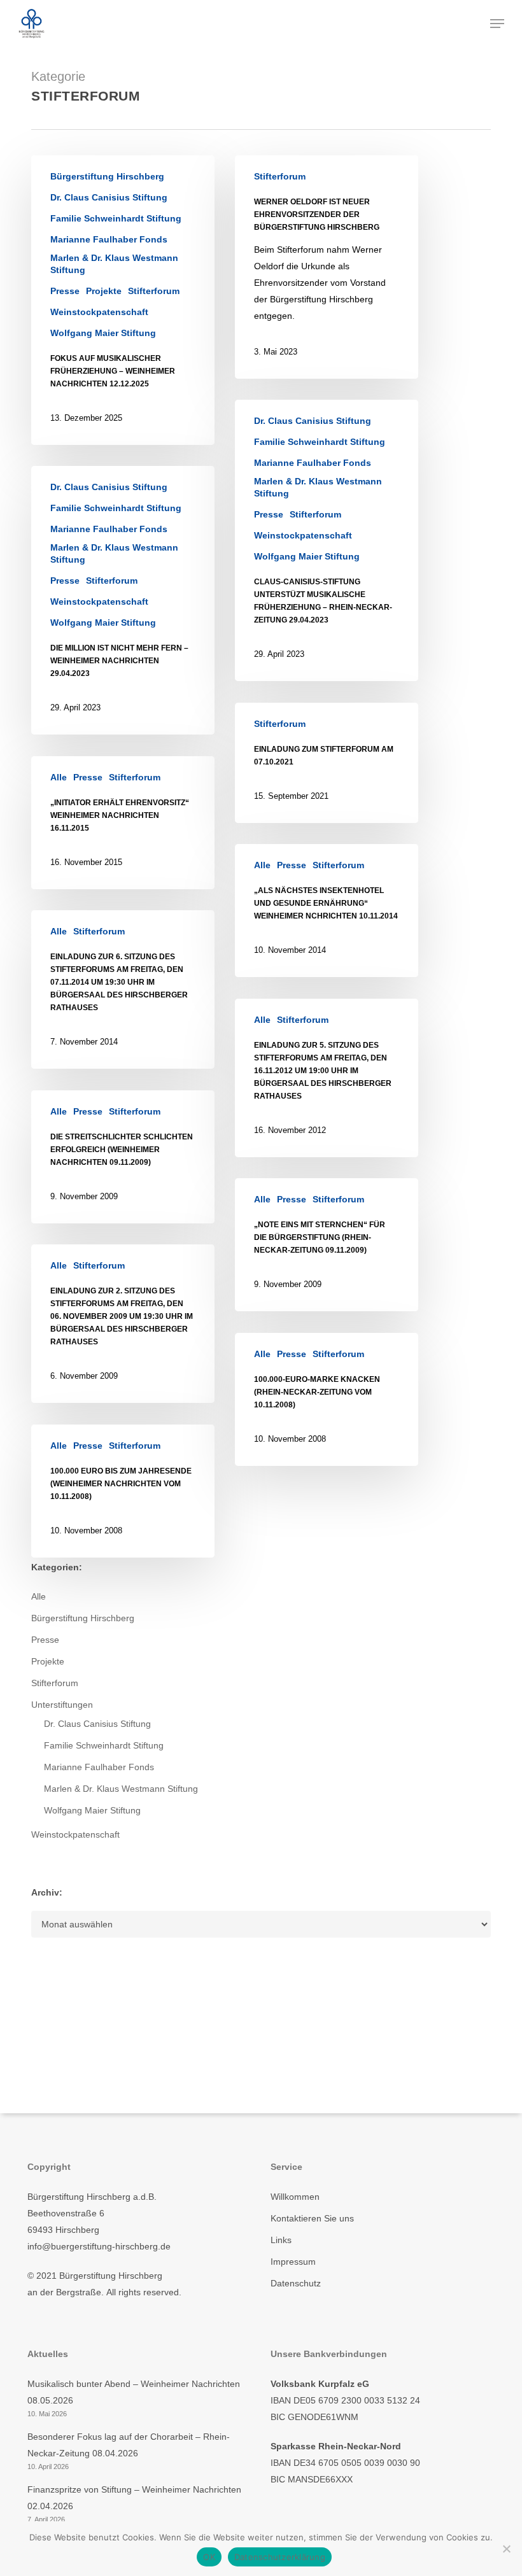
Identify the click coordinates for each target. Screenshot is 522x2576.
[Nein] (506, 2549)
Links (281, 2240)
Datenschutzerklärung (280, 2557)
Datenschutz (296, 2283)
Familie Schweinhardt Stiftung (116, 218)
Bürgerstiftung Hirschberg (107, 176)
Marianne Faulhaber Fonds (109, 239)
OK (209, 2557)
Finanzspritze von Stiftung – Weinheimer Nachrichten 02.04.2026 (134, 2498)
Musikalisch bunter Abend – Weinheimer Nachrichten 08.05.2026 (134, 2392)
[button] (497, 24)
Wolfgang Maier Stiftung (103, 333)
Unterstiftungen (62, 1705)
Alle (59, 777)
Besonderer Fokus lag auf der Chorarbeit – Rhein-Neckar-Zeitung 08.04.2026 (129, 2445)
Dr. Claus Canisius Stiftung (109, 197)
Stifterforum (154, 291)
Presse (65, 291)
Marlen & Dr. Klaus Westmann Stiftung (114, 264)
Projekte (104, 291)
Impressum (293, 2262)
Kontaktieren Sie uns (312, 2218)
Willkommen (295, 2197)
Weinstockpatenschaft (99, 312)
